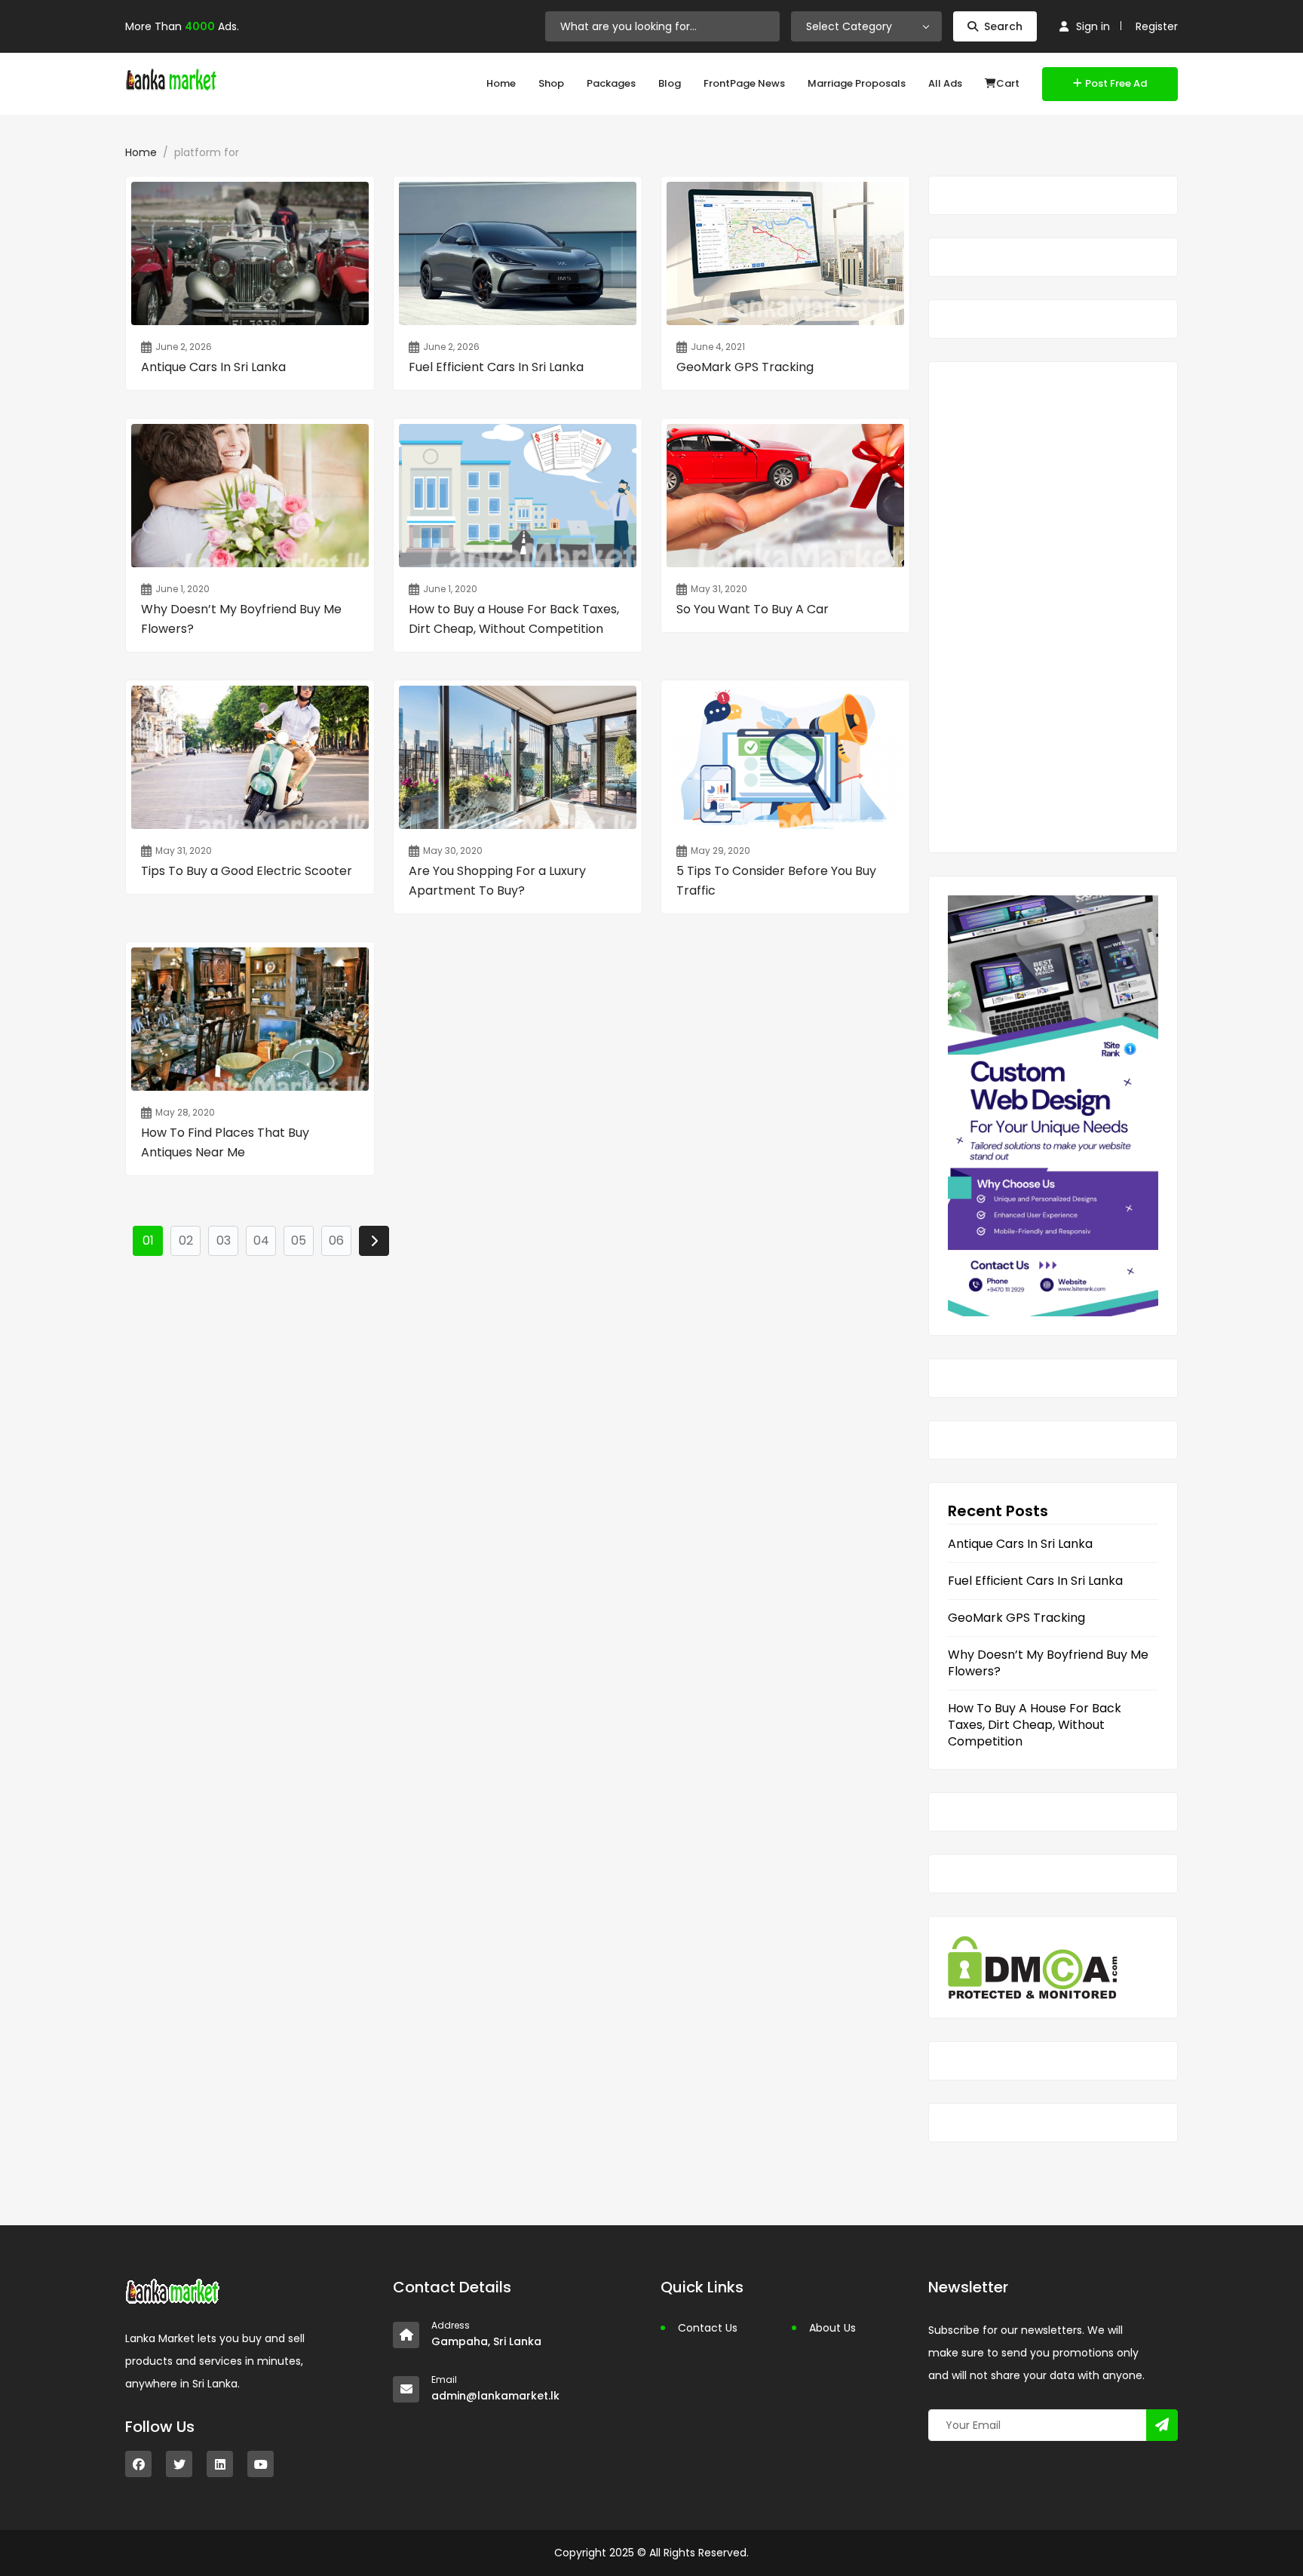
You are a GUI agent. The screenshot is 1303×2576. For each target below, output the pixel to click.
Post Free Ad (1116, 83)
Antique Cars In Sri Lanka (1020, 1544)
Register (1157, 26)
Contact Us (708, 2328)
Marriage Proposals (857, 83)
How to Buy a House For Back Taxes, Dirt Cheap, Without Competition (1035, 1725)
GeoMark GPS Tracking (1016, 1618)
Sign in (1093, 26)
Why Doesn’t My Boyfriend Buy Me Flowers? (1048, 1663)
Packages (611, 83)
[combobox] (866, 26)
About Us (832, 2328)
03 (224, 1240)
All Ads (945, 83)
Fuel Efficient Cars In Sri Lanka (1035, 1581)
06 (336, 1240)
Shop (551, 83)
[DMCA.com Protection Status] (1033, 1966)
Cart (1008, 83)
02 (186, 1240)
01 (148, 1240)
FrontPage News (744, 83)
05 (299, 1240)
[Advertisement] (1053, 607)
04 (261, 1240)
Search (1003, 26)
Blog (670, 83)
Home (501, 83)
